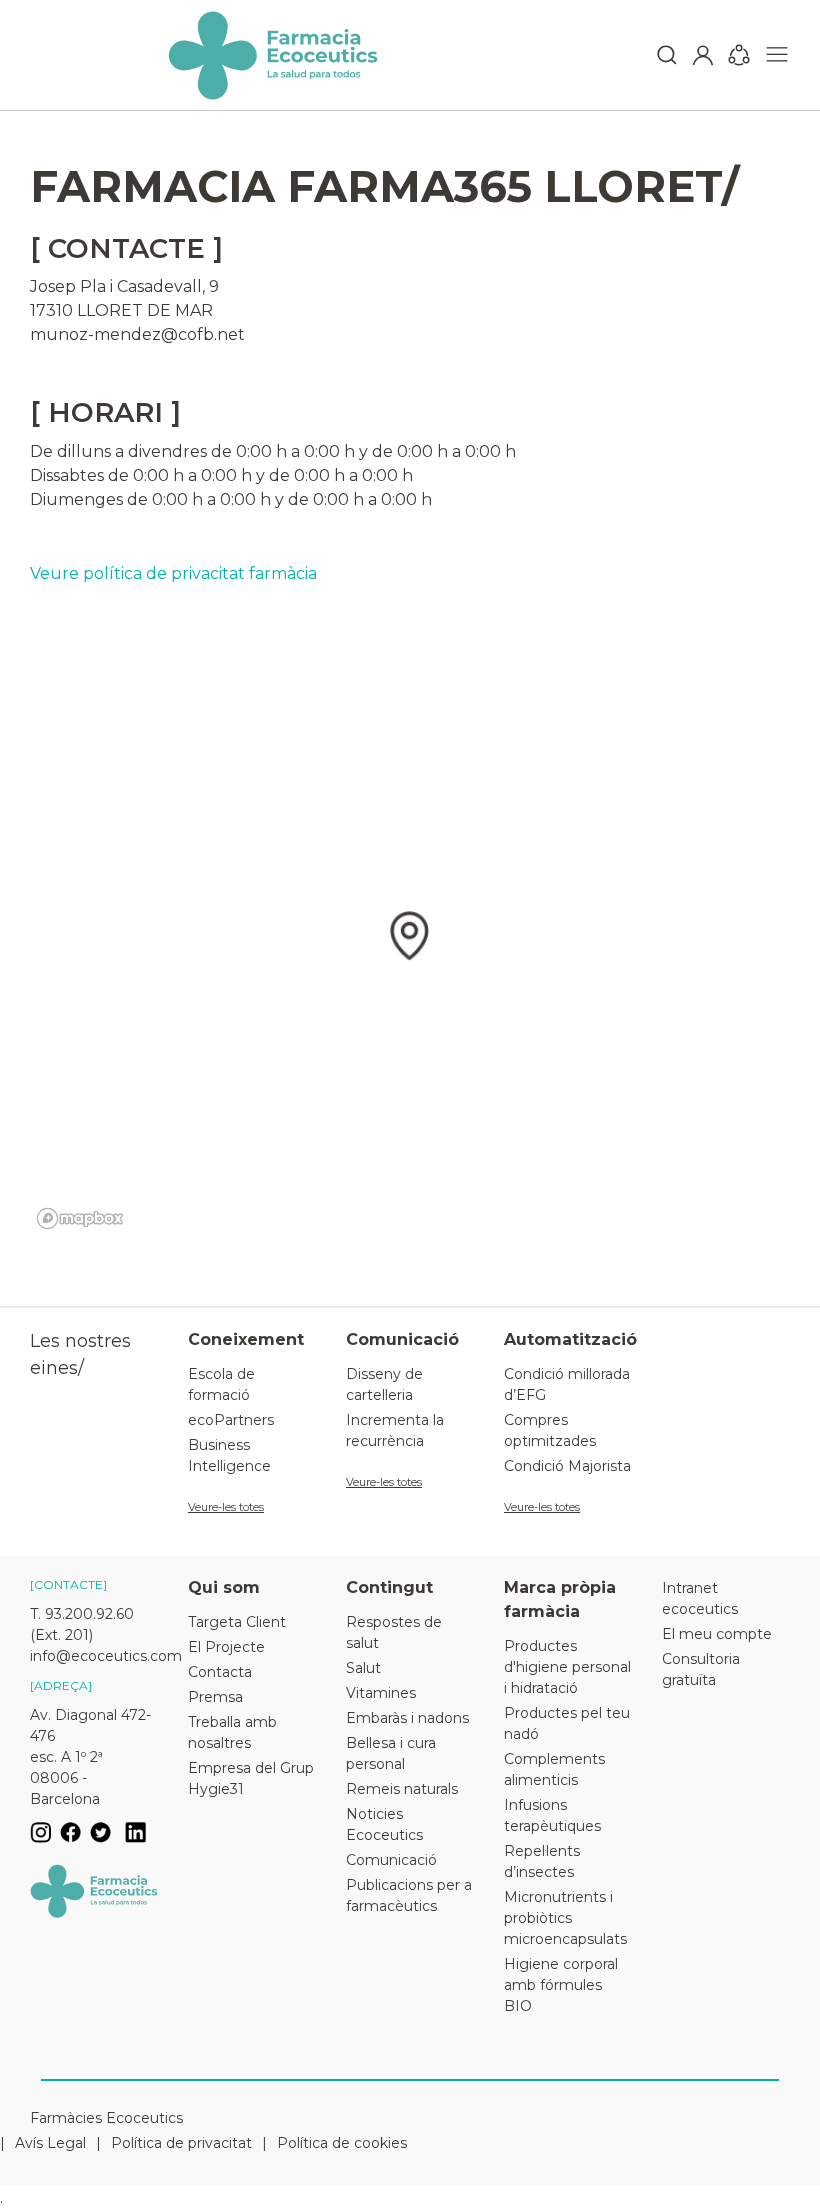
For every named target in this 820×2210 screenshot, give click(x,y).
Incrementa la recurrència (395, 1430)
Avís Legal (50, 2143)
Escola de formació (221, 1384)
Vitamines (381, 1693)
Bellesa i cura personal (391, 1753)
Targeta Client (237, 1622)
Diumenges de (89, 499)
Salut (363, 1668)
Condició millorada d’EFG (567, 1384)
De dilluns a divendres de (131, 451)
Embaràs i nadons (407, 1718)
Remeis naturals (402, 1789)
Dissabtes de (79, 475)
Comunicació (391, 1860)
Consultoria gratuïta (701, 1669)
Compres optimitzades (550, 1430)
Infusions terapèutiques (552, 1815)
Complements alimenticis (554, 1769)
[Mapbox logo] (80, 1218)
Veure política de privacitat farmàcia (173, 573)
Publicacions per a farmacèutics (409, 1895)
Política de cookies (342, 2143)
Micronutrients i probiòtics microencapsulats (565, 1918)
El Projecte (226, 1647)
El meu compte (717, 1634)
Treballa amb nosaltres (232, 1732)
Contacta (220, 1672)
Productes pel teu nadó (567, 1723)
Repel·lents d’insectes (542, 1861)
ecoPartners (231, 1420)
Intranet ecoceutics (700, 1598)
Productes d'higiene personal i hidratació (567, 1667)
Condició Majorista (567, 1466)
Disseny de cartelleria (384, 1384)
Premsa (215, 1697)
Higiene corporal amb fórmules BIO (561, 1985)
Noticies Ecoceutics (384, 1824)
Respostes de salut (394, 1632)
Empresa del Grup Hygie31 (251, 1778)
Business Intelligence (229, 1455)
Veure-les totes (226, 1507)
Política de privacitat (181, 2143)
